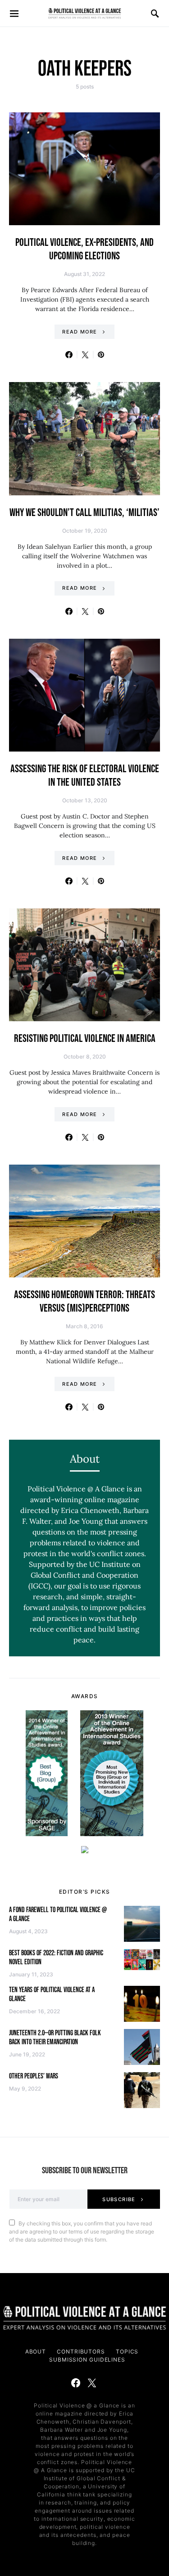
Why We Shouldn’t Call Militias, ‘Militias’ (84, 513)
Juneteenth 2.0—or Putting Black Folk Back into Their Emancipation (55, 2038)
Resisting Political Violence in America (85, 1039)
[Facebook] (76, 2383)
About (36, 2351)
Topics (127, 2351)
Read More (80, 332)
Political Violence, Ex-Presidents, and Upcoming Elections (84, 249)
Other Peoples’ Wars (34, 2076)
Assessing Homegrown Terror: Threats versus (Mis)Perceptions (84, 1301)
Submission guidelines (87, 2360)
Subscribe (119, 2199)
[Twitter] (92, 2383)
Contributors (81, 2351)
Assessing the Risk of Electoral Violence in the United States (85, 776)
